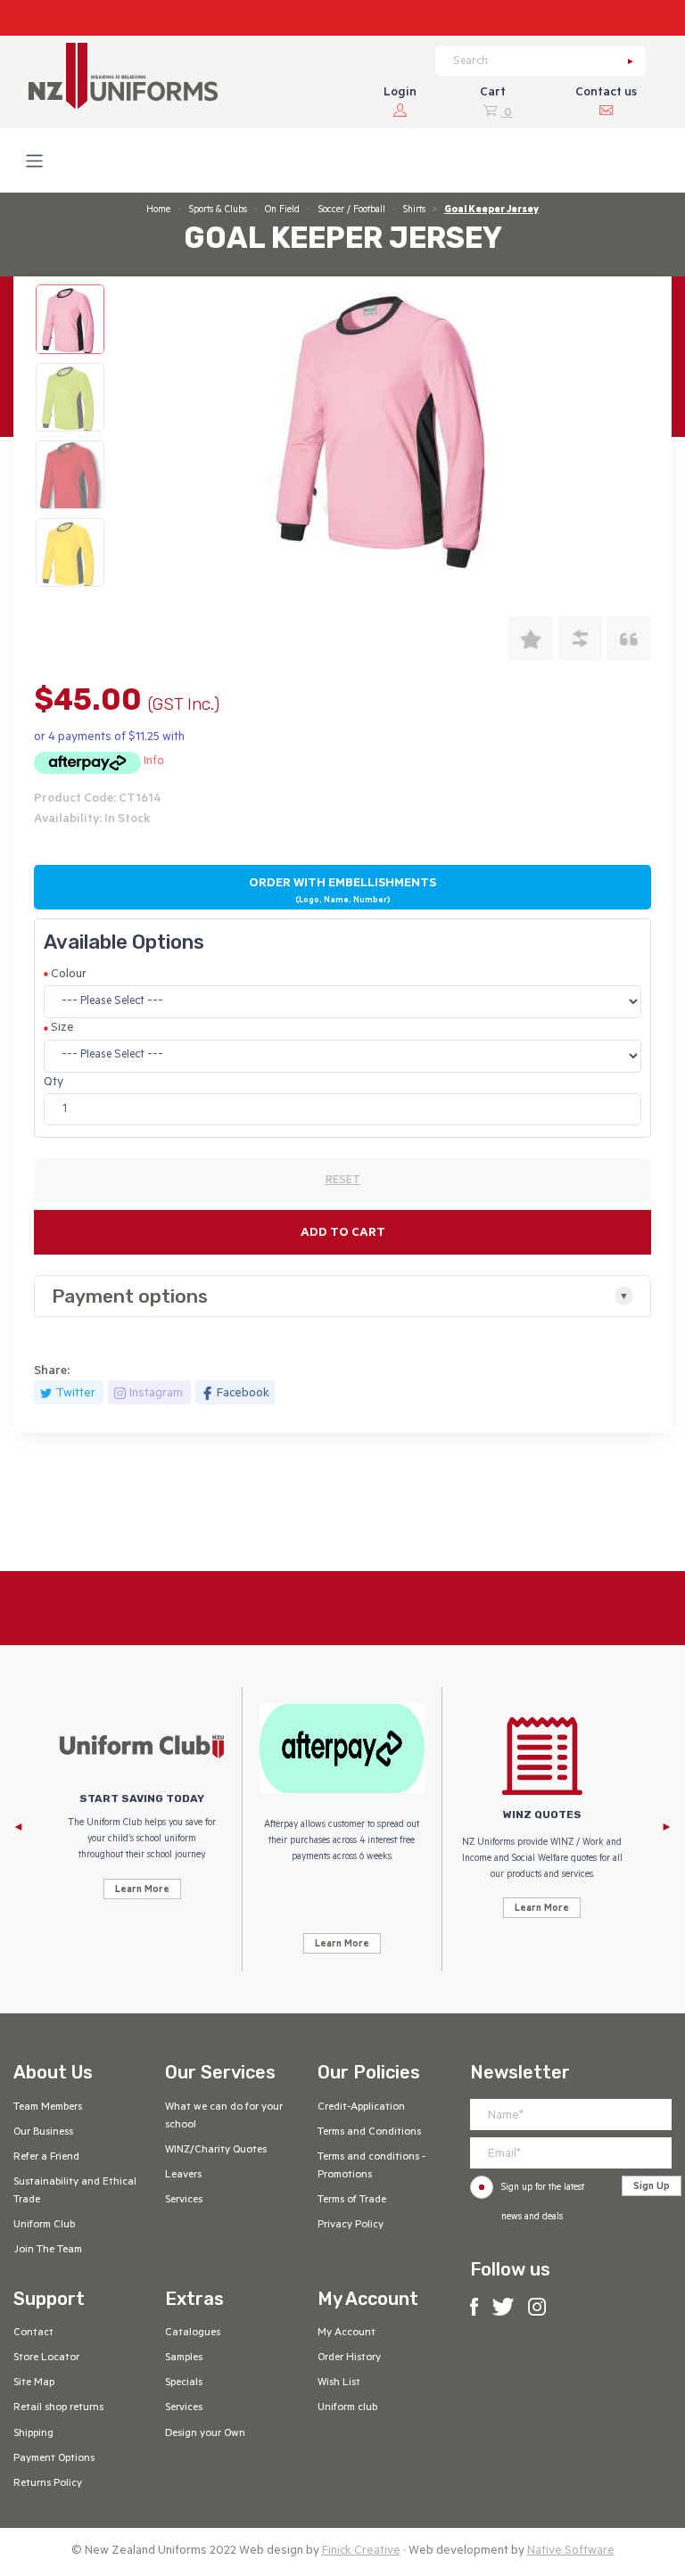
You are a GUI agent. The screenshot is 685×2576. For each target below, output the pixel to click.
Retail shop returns (58, 2408)
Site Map (34, 2383)
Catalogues (193, 2333)
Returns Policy (48, 2484)
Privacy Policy (351, 2226)
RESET (343, 1181)
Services (184, 2201)
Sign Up (652, 2187)
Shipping (33, 2434)
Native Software (571, 2551)
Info (154, 762)
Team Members (48, 2108)
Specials (184, 2383)
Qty (54, 1083)
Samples (184, 2358)
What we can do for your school (224, 2117)
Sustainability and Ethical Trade (75, 2192)
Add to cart (343, 1234)
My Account (347, 2333)
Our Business (43, 2133)
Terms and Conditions (369, 2133)
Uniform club (347, 2408)
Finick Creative (361, 2551)
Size (62, 1029)
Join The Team (48, 2251)
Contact (33, 2333)
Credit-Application (361, 2108)
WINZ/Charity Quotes (216, 2151)
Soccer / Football (352, 210)
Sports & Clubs (218, 210)
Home (158, 210)
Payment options (130, 1296)
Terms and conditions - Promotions (371, 2167)
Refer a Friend (46, 2158)
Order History (349, 2358)
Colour (69, 975)
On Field (282, 210)
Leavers (183, 2176)
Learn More (142, 1890)
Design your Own (205, 2434)
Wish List (339, 2383)
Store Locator (46, 2358)
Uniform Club (44, 2226)
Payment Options (54, 2459)
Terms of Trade (352, 2201)
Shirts (414, 210)
